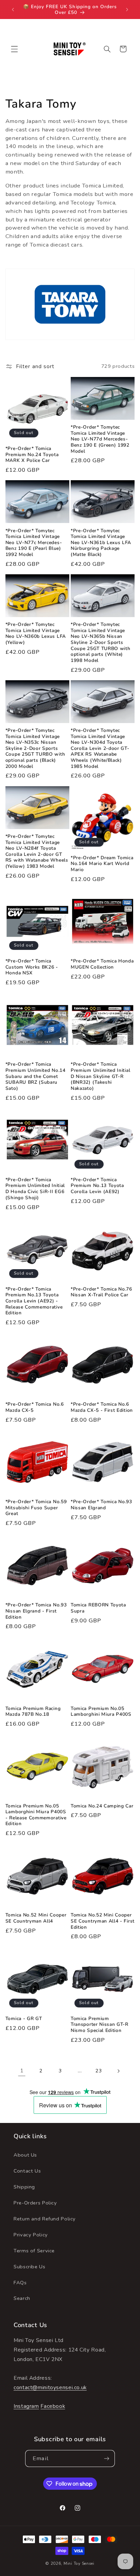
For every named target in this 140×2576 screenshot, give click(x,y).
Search (22, 2298)
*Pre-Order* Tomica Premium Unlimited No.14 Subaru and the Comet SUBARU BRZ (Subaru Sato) (36, 1076)
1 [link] (22, 2071)
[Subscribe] (106, 2458)
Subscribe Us (30, 2267)
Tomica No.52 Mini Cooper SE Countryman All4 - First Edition (103, 1921)
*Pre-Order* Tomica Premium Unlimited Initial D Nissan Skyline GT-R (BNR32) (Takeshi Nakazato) (100, 1076)
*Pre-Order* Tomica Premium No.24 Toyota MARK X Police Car (32, 455)
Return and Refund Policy (45, 2219)
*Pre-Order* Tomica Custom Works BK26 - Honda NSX (32, 967)
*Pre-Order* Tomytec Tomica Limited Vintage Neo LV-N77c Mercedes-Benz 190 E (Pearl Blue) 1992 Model (34, 543)
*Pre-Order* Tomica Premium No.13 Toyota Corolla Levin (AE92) (97, 1186)
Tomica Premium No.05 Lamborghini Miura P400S (101, 1712)
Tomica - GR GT (24, 2019)
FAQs (20, 2283)
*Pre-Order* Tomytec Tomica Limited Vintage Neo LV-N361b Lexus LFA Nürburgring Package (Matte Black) (101, 543)
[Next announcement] (127, 10)
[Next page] (118, 2071)
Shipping (24, 2187)
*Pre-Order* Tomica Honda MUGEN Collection (102, 964)
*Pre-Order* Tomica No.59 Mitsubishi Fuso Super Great (36, 1508)
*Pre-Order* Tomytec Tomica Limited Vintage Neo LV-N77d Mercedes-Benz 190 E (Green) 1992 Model (100, 439)
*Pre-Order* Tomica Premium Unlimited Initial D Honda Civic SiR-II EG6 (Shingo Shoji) (35, 1189)
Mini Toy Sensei (79, 2563)
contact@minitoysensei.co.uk (50, 2388)
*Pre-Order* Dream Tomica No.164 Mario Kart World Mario (102, 864)
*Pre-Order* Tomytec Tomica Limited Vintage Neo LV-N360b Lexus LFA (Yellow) (36, 633)
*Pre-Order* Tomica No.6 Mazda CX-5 (35, 1407)
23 (99, 2071)
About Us (25, 2155)
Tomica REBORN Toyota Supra (98, 1608)
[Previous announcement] (13, 10)
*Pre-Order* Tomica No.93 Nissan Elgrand (101, 1505)
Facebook (53, 2406)
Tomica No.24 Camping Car (102, 1806)
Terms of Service (34, 2251)
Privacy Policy (31, 2235)
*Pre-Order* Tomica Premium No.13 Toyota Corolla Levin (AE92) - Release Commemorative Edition (34, 1301)
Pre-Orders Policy (35, 2203)
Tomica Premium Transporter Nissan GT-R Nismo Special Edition (100, 2025)
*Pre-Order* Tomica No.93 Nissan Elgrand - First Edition (36, 1611)
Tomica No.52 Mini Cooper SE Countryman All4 (36, 1918)
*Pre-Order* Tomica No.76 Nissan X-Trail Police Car (101, 1292)
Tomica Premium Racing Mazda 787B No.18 (33, 1712)
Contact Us (27, 2171)
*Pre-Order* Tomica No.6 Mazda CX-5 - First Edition (102, 1407)
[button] (14, 49)
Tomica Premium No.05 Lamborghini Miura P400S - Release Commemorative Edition (36, 1815)
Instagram (26, 2406)
